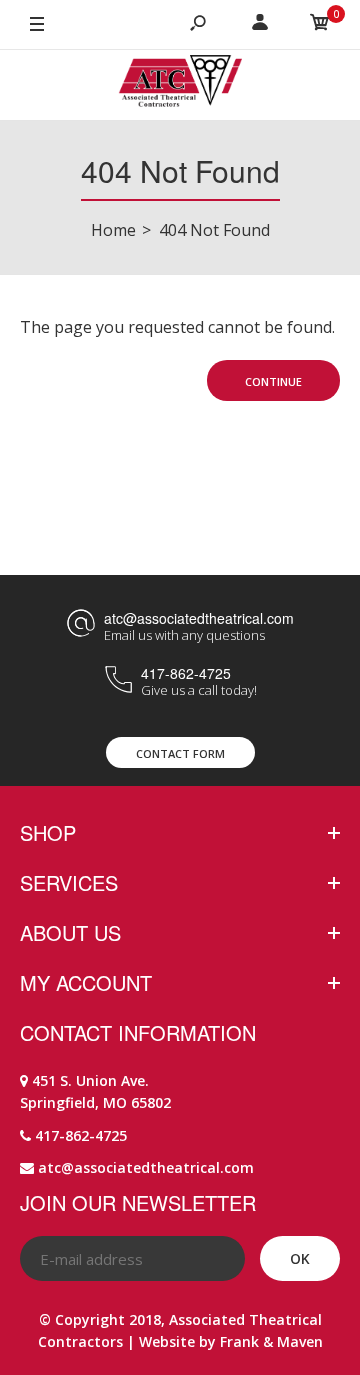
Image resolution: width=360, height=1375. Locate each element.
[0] (320, 25)
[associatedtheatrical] (180, 85)
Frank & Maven (271, 1341)
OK (300, 1258)
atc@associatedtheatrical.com (199, 618)
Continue (273, 381)
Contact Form (180, 753)
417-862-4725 (186, 673)
